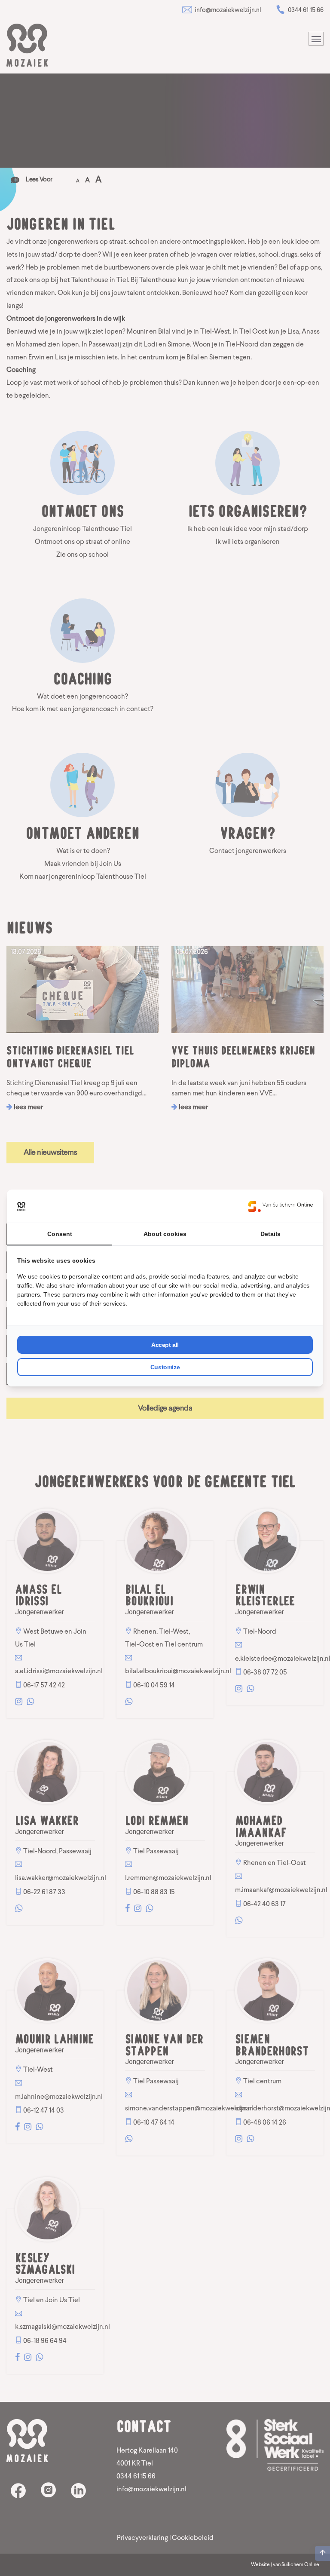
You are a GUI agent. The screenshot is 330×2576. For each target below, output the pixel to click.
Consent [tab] (60, 1234)
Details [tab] (270, 1234)
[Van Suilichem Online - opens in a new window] (281, 1206)
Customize (165, 1367)
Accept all (165, 1345)
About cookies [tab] (165, 1234)
